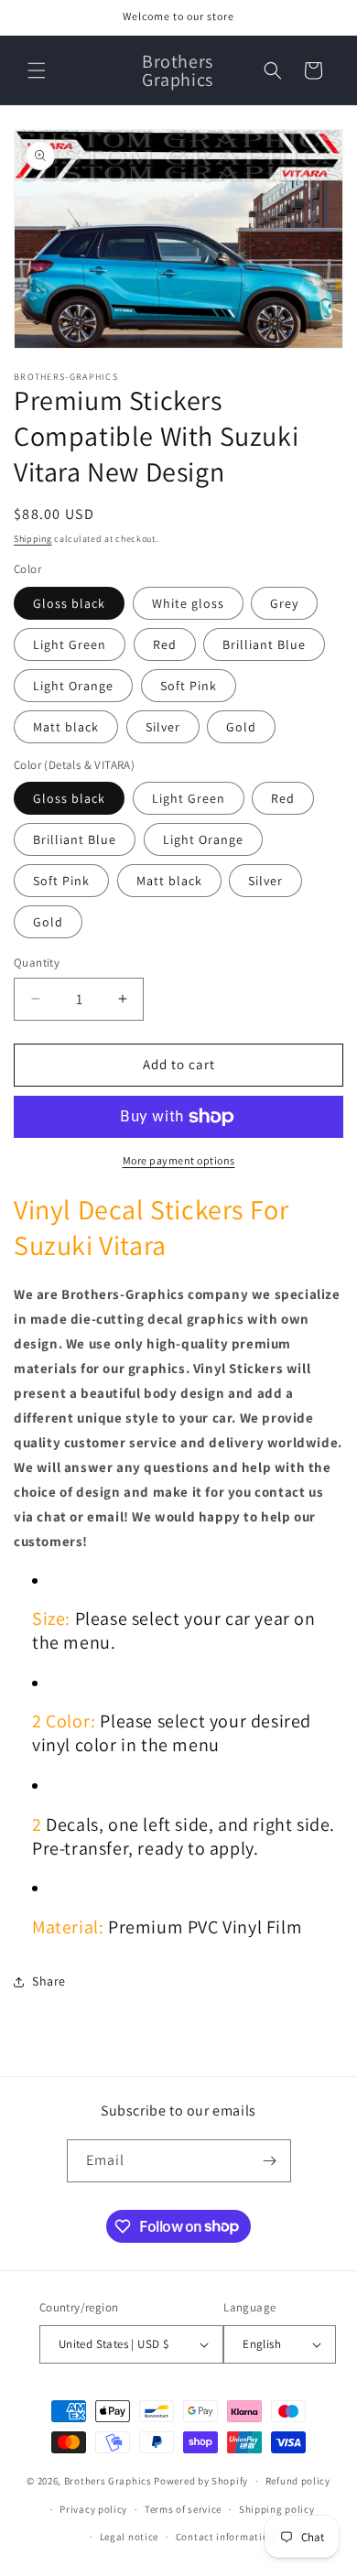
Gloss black (69, 603)
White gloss (188, 603)
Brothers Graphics (108, 2481)
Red (165, 644)
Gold (241, 727)
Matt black (66, 727)
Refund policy (298, 2481)
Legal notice (129, 2537)
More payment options (179, 1160)
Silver (163, 727)
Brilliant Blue (264, 644)
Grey (284, 603)
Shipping (33, 539)
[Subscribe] (270, 2161)
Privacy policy (93, 2509)
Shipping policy (277, 2509)
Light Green (70, 644)
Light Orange (73, 686)
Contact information (225, 2537)
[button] (37, 70)
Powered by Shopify (201, 2481)
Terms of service (183, 2509)
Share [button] (49, 1981)
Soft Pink (189, 686)
